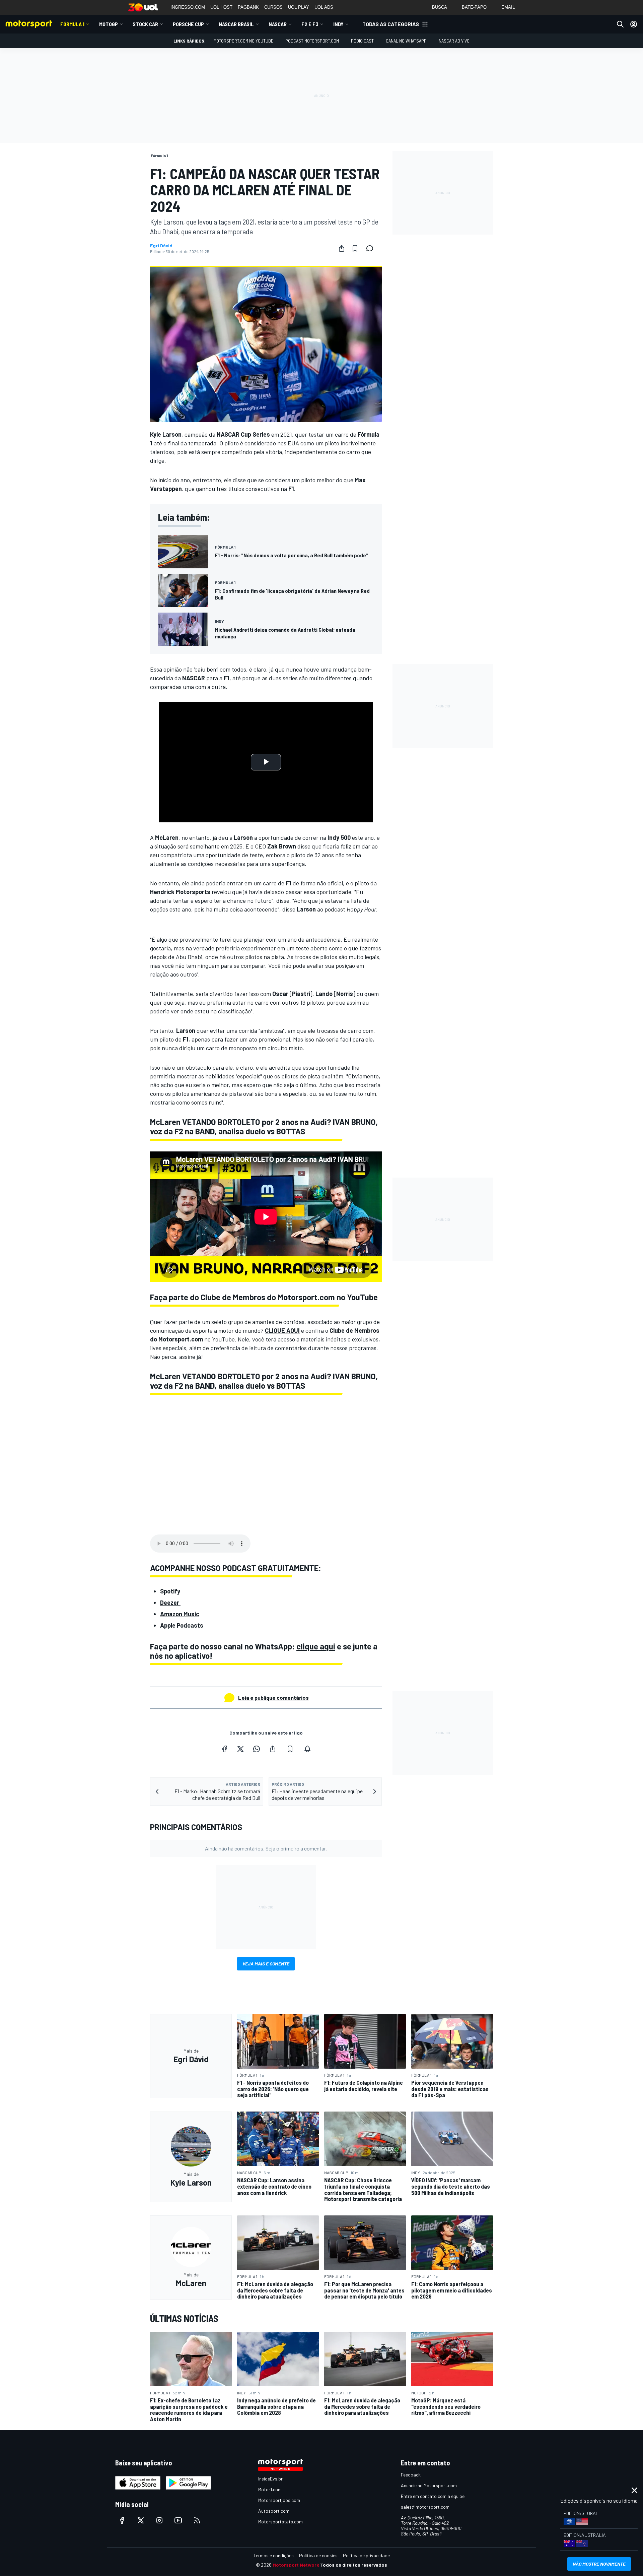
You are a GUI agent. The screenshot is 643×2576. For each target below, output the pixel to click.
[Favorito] (355, 248)
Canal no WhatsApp (406, 41)
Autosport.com (274, 2511)
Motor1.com (270, 2489)
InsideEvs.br (270, 2479)
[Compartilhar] (342, 248)
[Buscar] (620, 24)
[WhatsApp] (257, 1749)
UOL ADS (324, 7)
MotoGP (109, 24)
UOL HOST (221, 7)
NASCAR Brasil (236, 24)
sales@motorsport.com (425, 2507)
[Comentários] (372, 248)
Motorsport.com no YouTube (243, 41)
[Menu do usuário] (634, 24)
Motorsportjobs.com (279, 2500)
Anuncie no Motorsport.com (429, 2485)
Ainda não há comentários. (266, 1848)
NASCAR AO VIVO (454, 41)
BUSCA (440, 7)
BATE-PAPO (474, 7)
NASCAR (278, 24)
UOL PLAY (299, 7)
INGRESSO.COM (188, 7)
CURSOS (273, 7)
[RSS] (197, 2520)
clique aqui (316, 1646)
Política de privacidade (366, 2555)
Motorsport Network (296, 2565)
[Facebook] (224, 1749)
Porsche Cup (188, 24)
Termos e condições (274, 2555)
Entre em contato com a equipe (433, 2496)
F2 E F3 (310, 24)
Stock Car (145, 24)
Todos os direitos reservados (354, 2565)
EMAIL (508, 7)
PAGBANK (248, 7)
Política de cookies (318, 2555)
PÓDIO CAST (362, 41)
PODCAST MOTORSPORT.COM (312, 41)
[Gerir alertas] (307, 1749)
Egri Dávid (161, 246)
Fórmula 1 (72, 24)
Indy (338, 24)
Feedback (411, 2475)
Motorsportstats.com (280, 2522)
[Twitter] (240, 1749)
